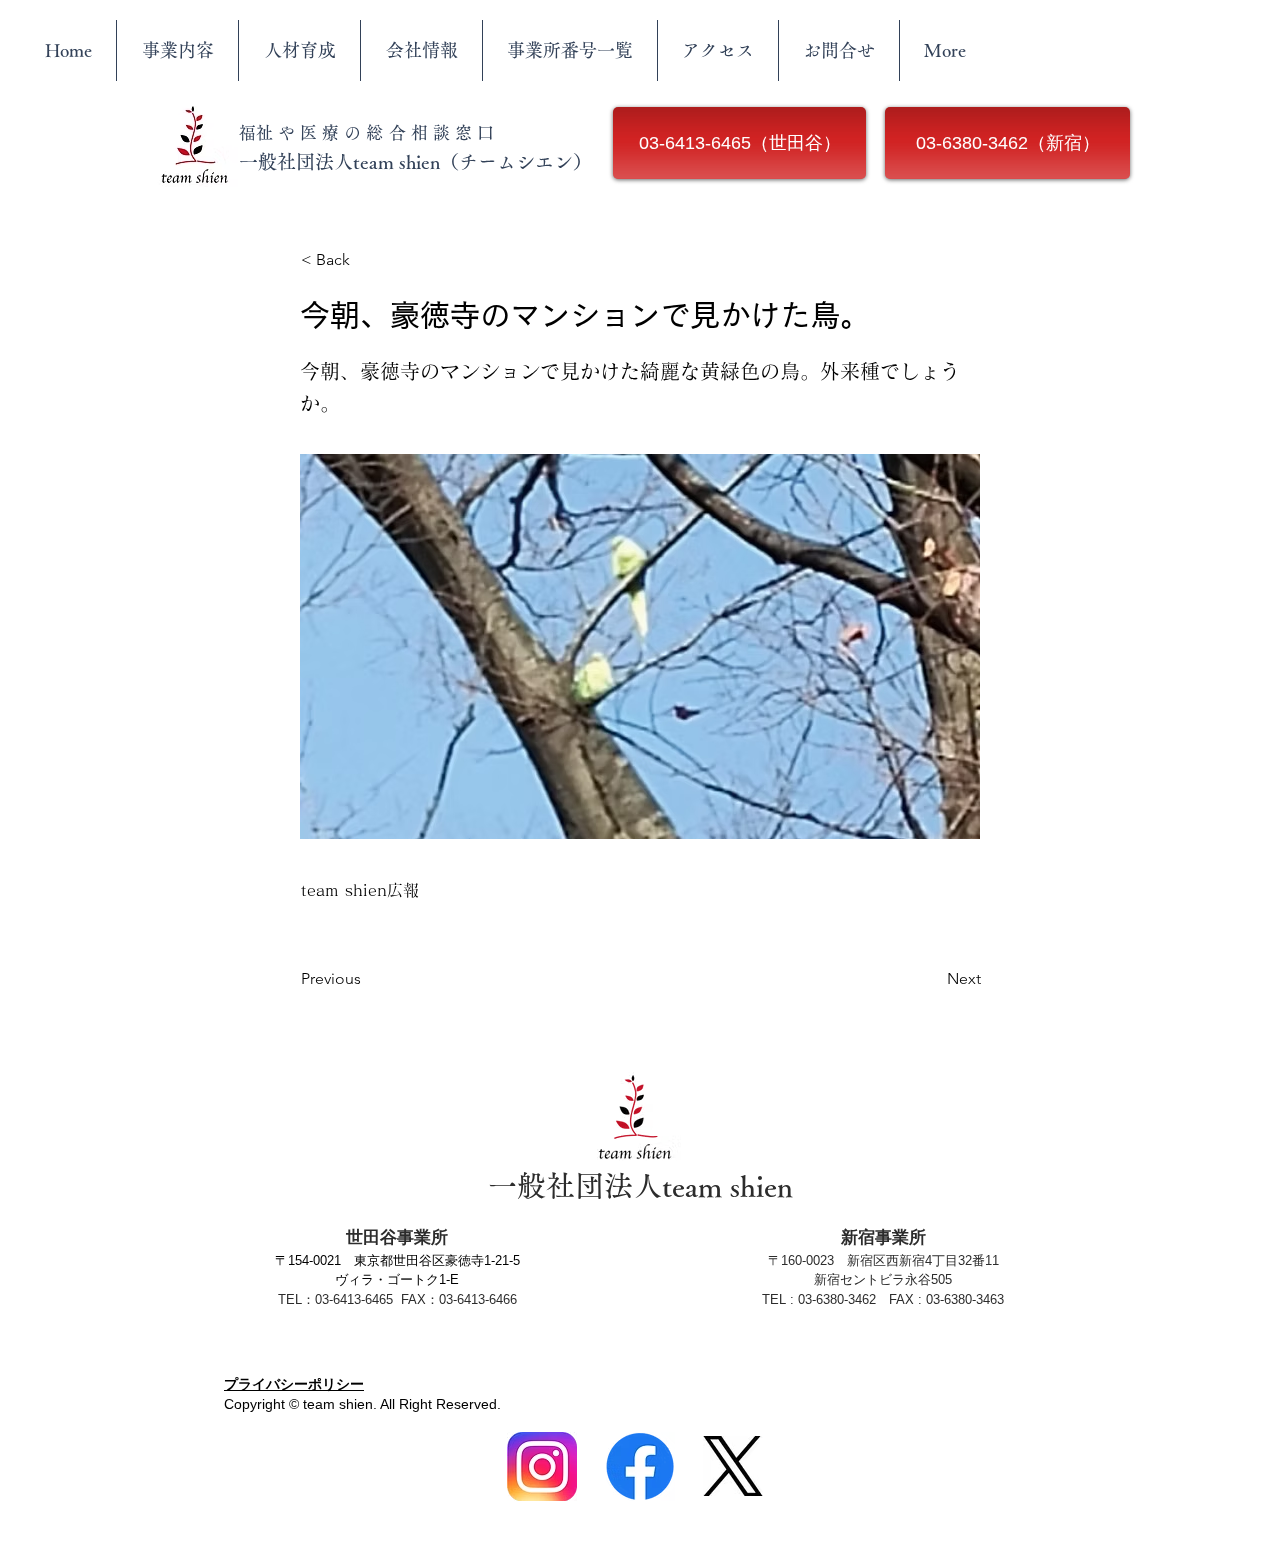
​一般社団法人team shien (640, 1185)
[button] (367, 260)
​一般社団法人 (296, 161)
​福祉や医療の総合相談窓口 (369, 132)
